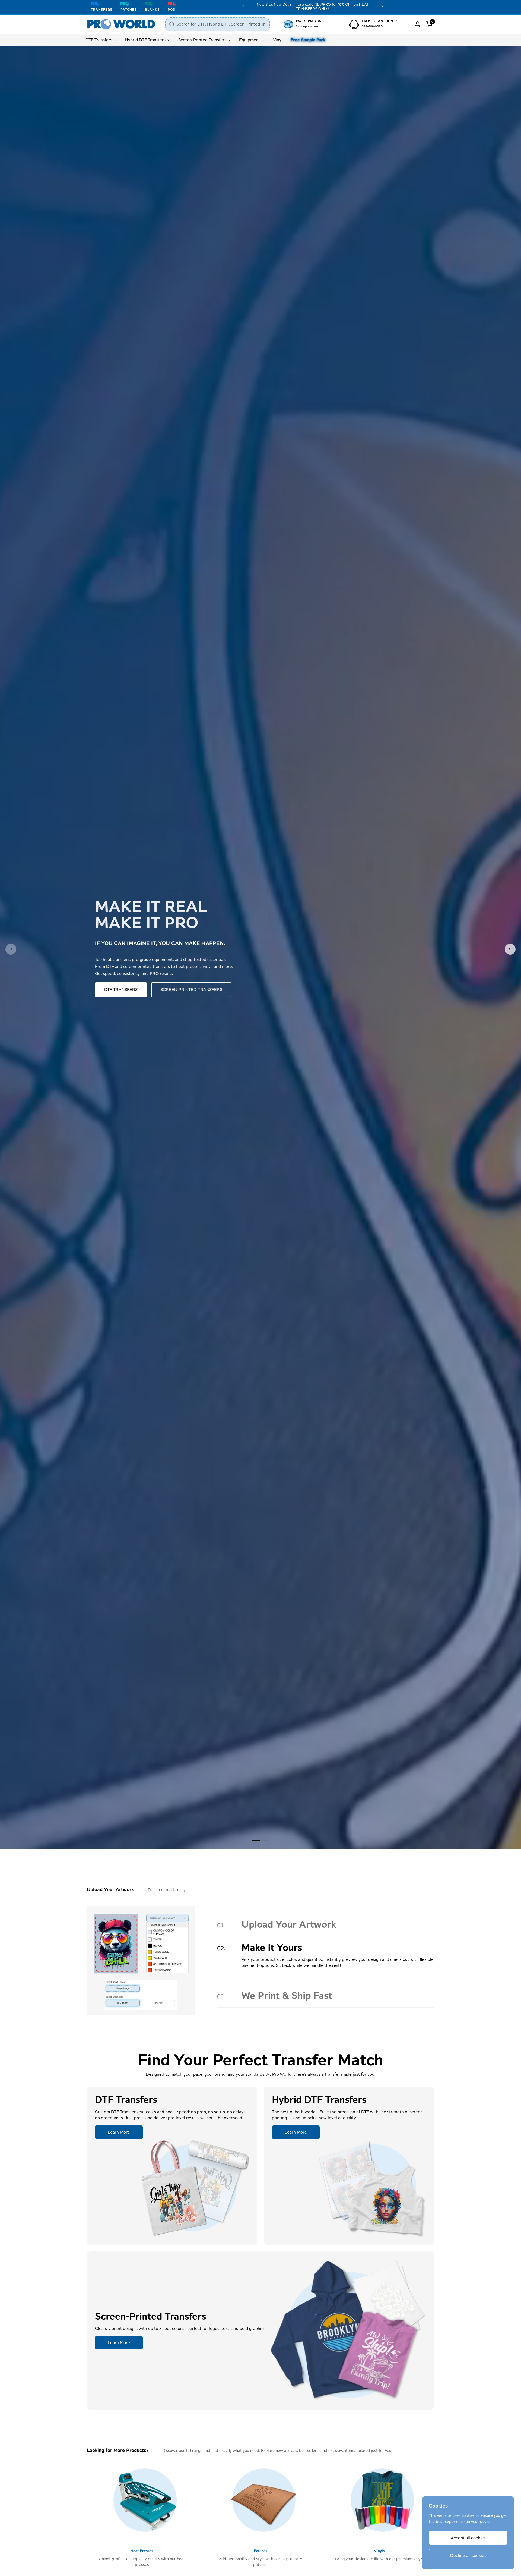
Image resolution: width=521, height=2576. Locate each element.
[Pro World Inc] (121, 24)
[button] (430, 24)
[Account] (417, 24)
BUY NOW (114, 990)
